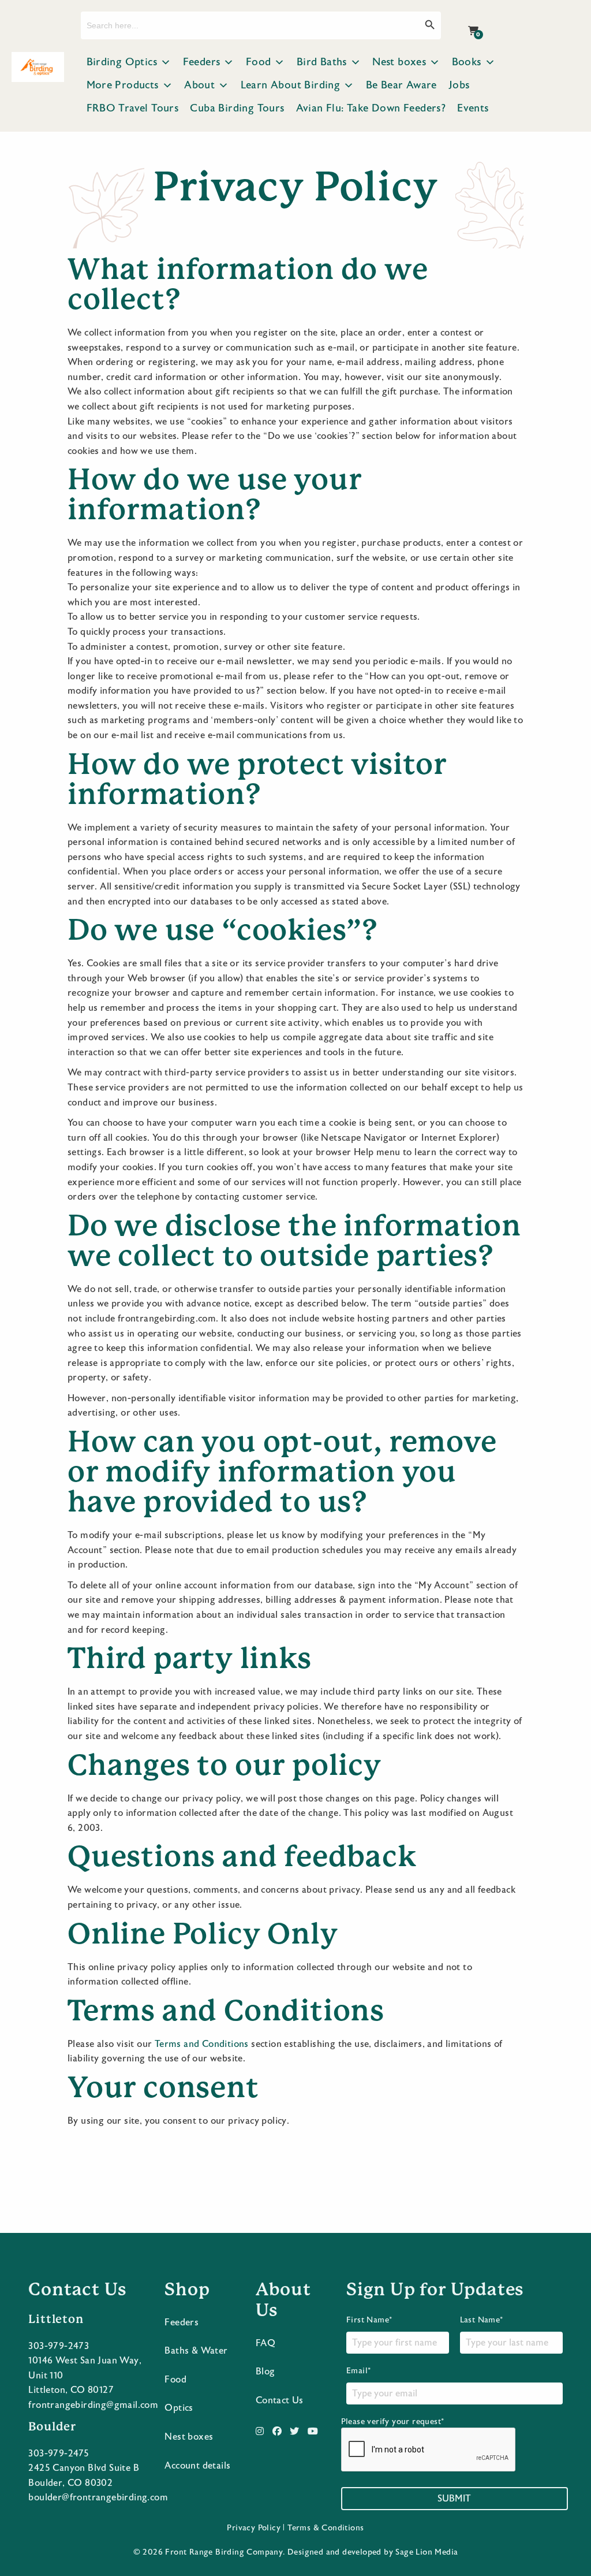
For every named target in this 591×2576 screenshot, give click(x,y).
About (199, 85)
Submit (454, 2499)
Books (467, 62)
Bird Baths (322, 62)
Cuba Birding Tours (237, 108)
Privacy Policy (254, 2528)
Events (473, 108)
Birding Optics (122, 62)
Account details (197, 2466)
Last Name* (482, 2320)
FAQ (265, 2343)
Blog (265, 2372)
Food (259, 62)
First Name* (369, 2320)
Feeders (202, 62)
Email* (358, 2371)
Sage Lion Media (427, 2552)
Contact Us (280, 2400)
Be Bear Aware (401, 85)
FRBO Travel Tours (133, 108)
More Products (123, 85)
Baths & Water (196, 2351)
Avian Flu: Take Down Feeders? (371, 108)
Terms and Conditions (202, 2044)
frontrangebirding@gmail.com (93, 2405)
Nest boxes (399, 62)
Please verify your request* (393, 2422)
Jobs (459, 85)
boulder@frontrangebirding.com (98, 2497)
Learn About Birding (291, 85)
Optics (179, 2408)
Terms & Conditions (326, 2528)
